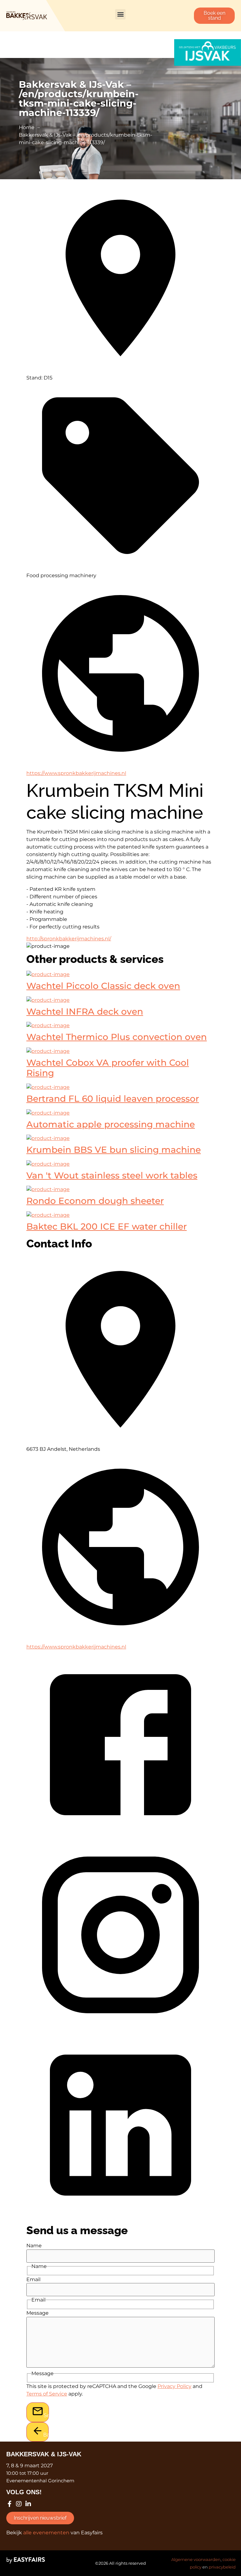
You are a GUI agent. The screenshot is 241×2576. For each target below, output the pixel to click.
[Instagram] (19, 2504)
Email (33, 2280)
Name (34, 2246)
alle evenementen (46, 2533)
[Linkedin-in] (28, 2504)
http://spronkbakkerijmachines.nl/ (69, 939)
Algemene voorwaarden (196, 2559)
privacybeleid (222, 2567)
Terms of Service (47, 2394)
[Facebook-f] (9, 2504)
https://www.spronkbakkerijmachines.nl (76, 773)
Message (37, 2313)
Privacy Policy (174, 2386)
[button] (120, 14)
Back (46, 2435)
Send (46, 2415)
